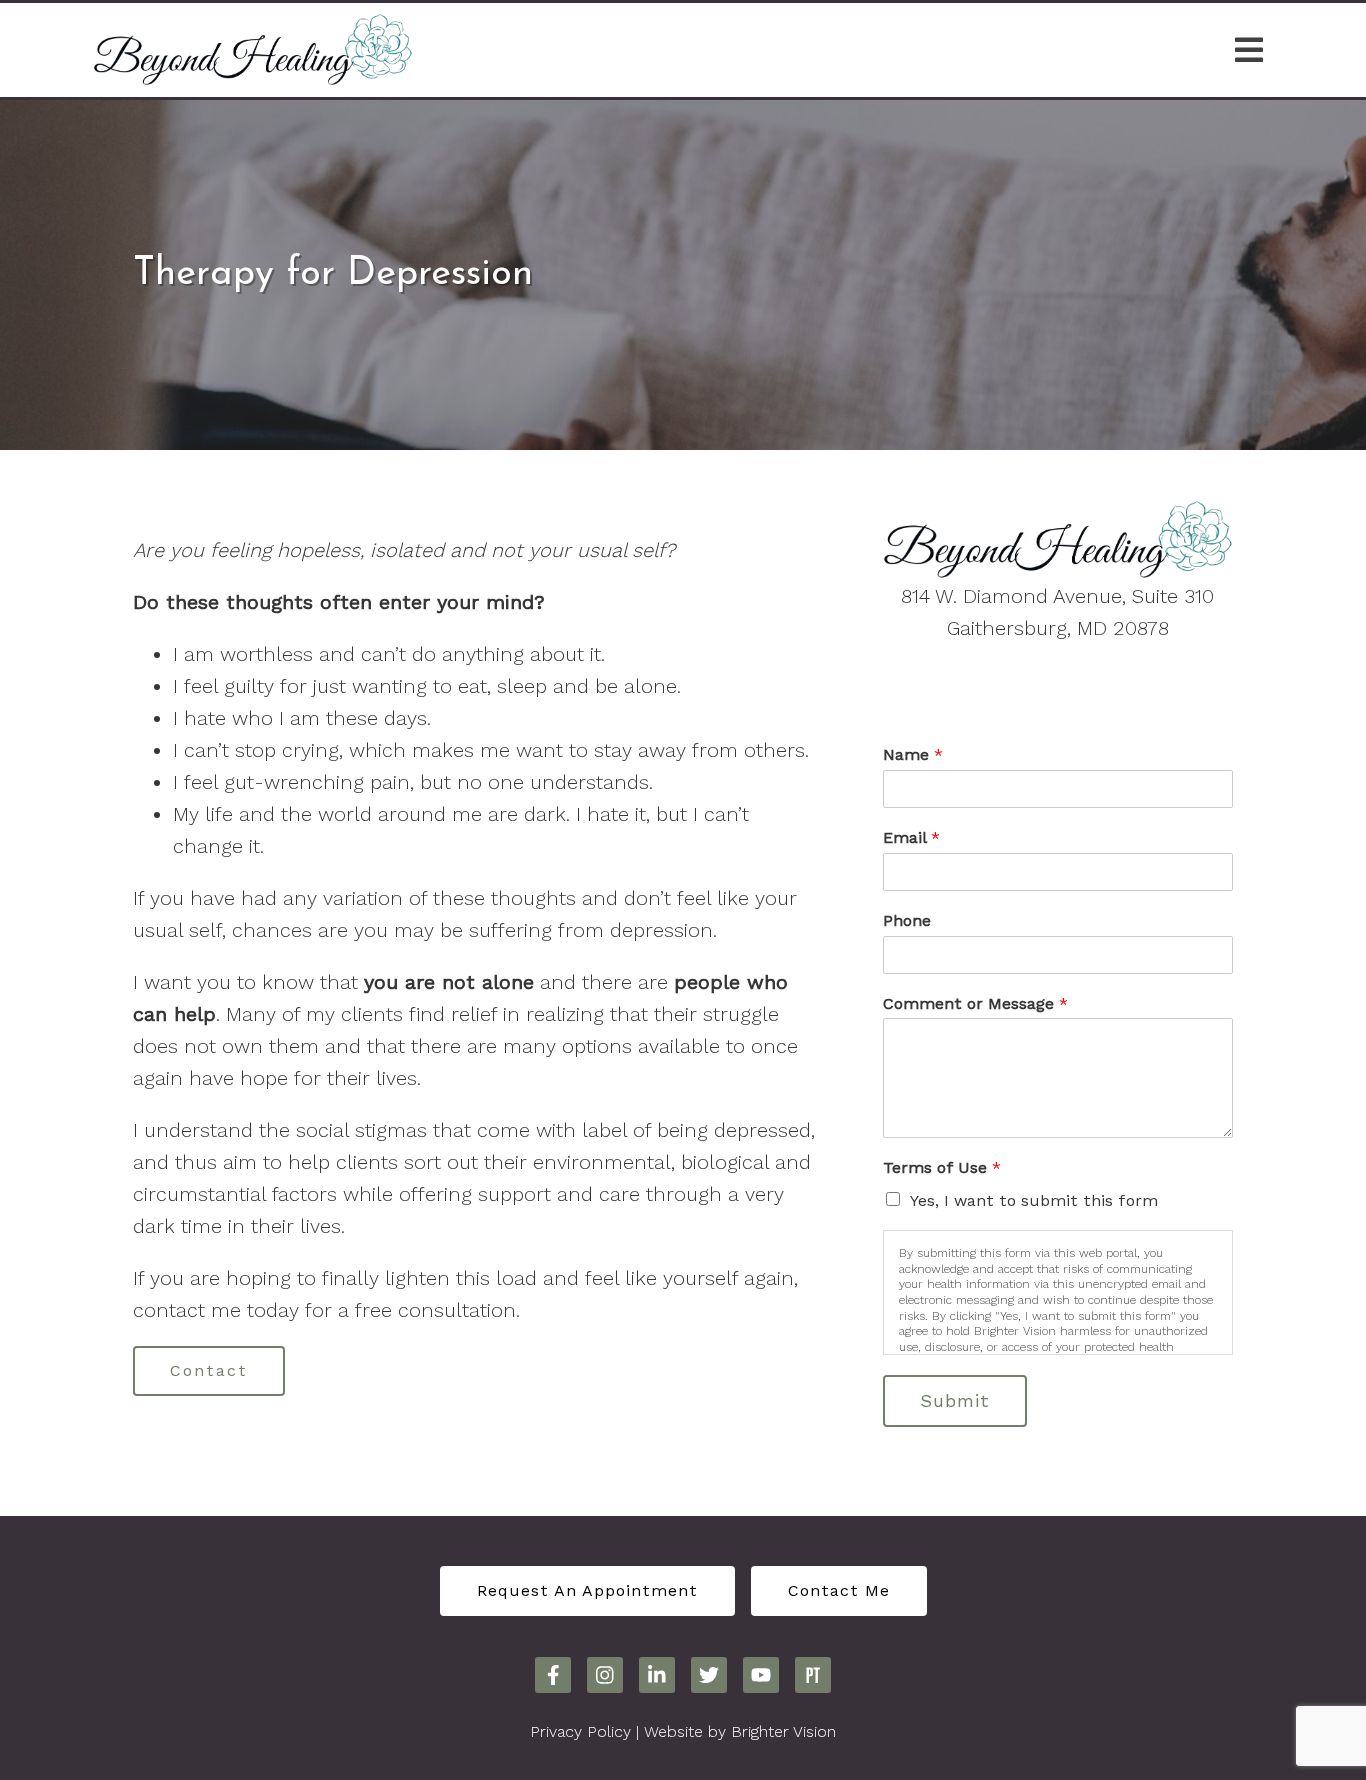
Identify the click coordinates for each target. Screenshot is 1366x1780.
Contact (209, 1370)
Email (911, 837)
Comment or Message (975, 1003)
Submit (955, 1400)
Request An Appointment (587, 1590)
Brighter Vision (783, 1731)
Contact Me (839, 1590)
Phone (907, 920)
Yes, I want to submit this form (1034, 1200)
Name (913, 754)
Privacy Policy (580, 1731)
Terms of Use (942, 1167)
